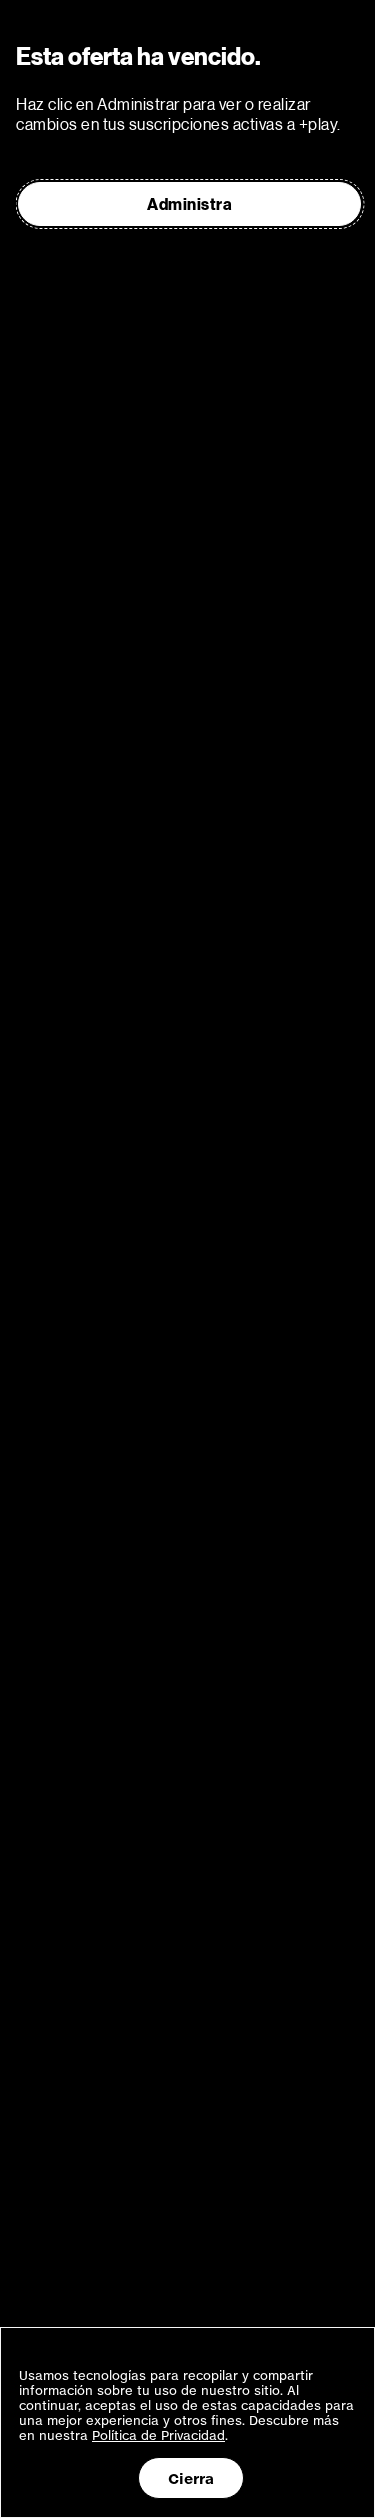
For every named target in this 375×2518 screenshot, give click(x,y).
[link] (189, 204)
